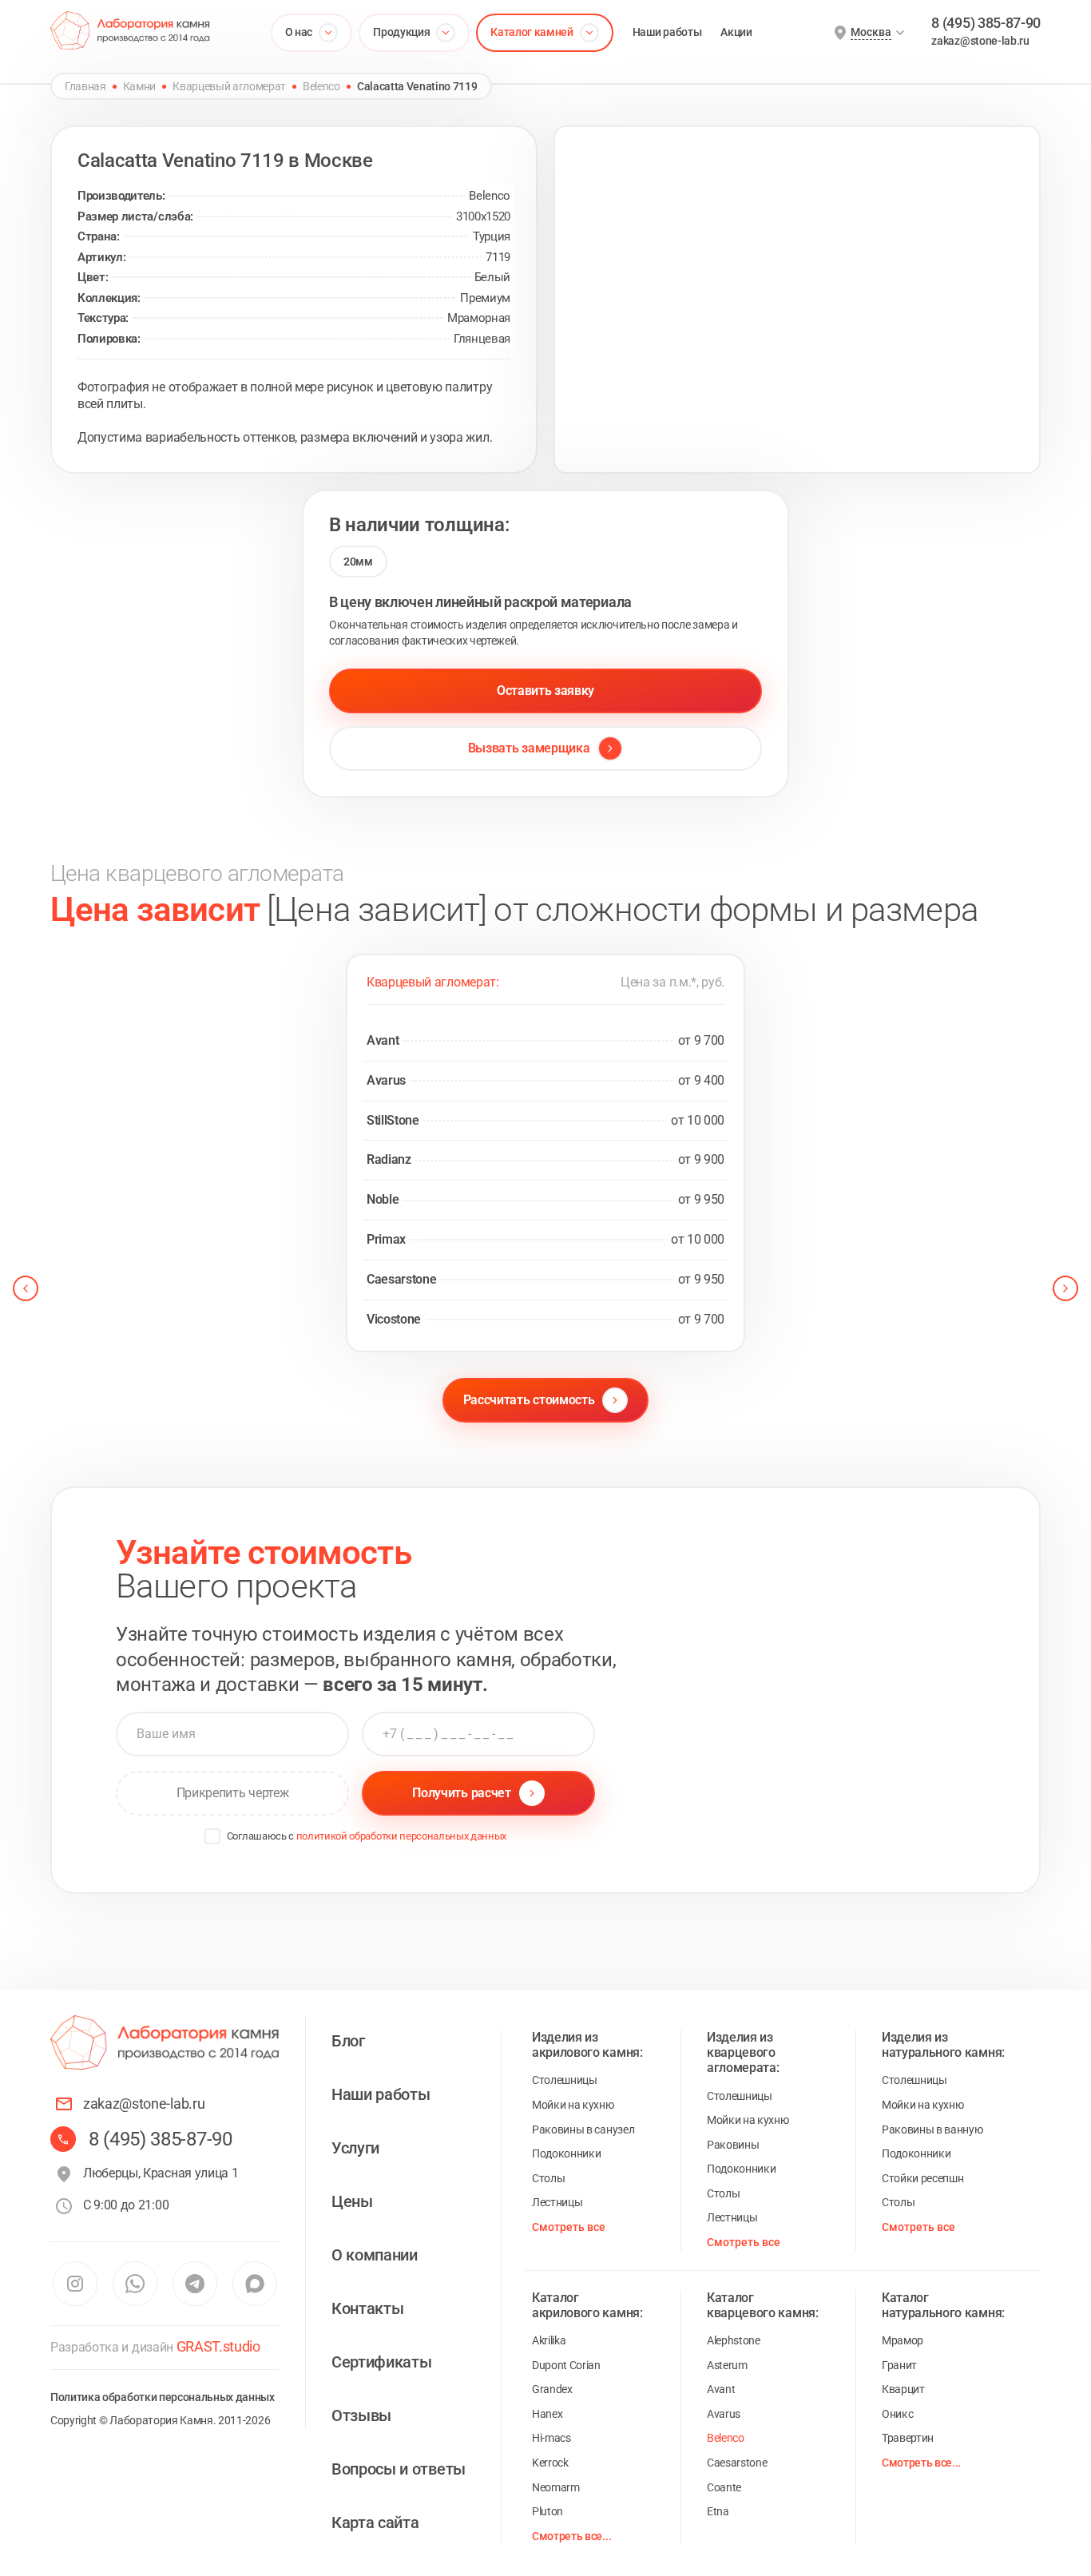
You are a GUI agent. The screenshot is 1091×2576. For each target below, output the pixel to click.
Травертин (908, 2438)
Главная (85, 86)
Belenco (321, 86)
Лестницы (557, 2202)
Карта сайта (375, 2522)
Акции (736, 32)
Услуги (355, 2148)
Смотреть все (569, 2227)
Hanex (547, 2414)
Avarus (724, 2414)
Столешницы (565, 2080)
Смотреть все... (571, 2536)
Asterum (727, 2365)
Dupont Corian (566, 2365)
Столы (548, 2178)
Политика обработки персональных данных (163, 2397)
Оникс (897, 2414)
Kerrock (550, 2463)
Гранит (899, 2365)
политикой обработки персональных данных (402, 1836)
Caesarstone (737, 2463)
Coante (724, 2487)
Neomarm (556, 2487)
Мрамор (903, 2340)
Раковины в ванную (932, 2129)
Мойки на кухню (573, 2105)
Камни (139, 86)
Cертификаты (381, 2362)
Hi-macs (551, 2438)
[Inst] (75, 2284)
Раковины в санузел (583, 2129)
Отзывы (361, 2415)
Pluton (547, 2511)
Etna (718, 2511)
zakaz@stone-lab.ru (980, 41)
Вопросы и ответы (399, 2469)
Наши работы (667, 32)
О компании (375, 2255)
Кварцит (903, 2389)
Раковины (733, 2145)
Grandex (552, 2389)
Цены (352, 2201)
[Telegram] (195, 2284)
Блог (348, 2041)
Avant (721, 2389)
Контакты (367, 2308)
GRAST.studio (218, 2346)
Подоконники (566, 2153)
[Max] (254, 2284)
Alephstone (734, 2340)
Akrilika (549, 2340)
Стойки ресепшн (923, 2178)
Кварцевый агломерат (229, 86)
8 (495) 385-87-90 (986, 23)
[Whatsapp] (135, 2284)
